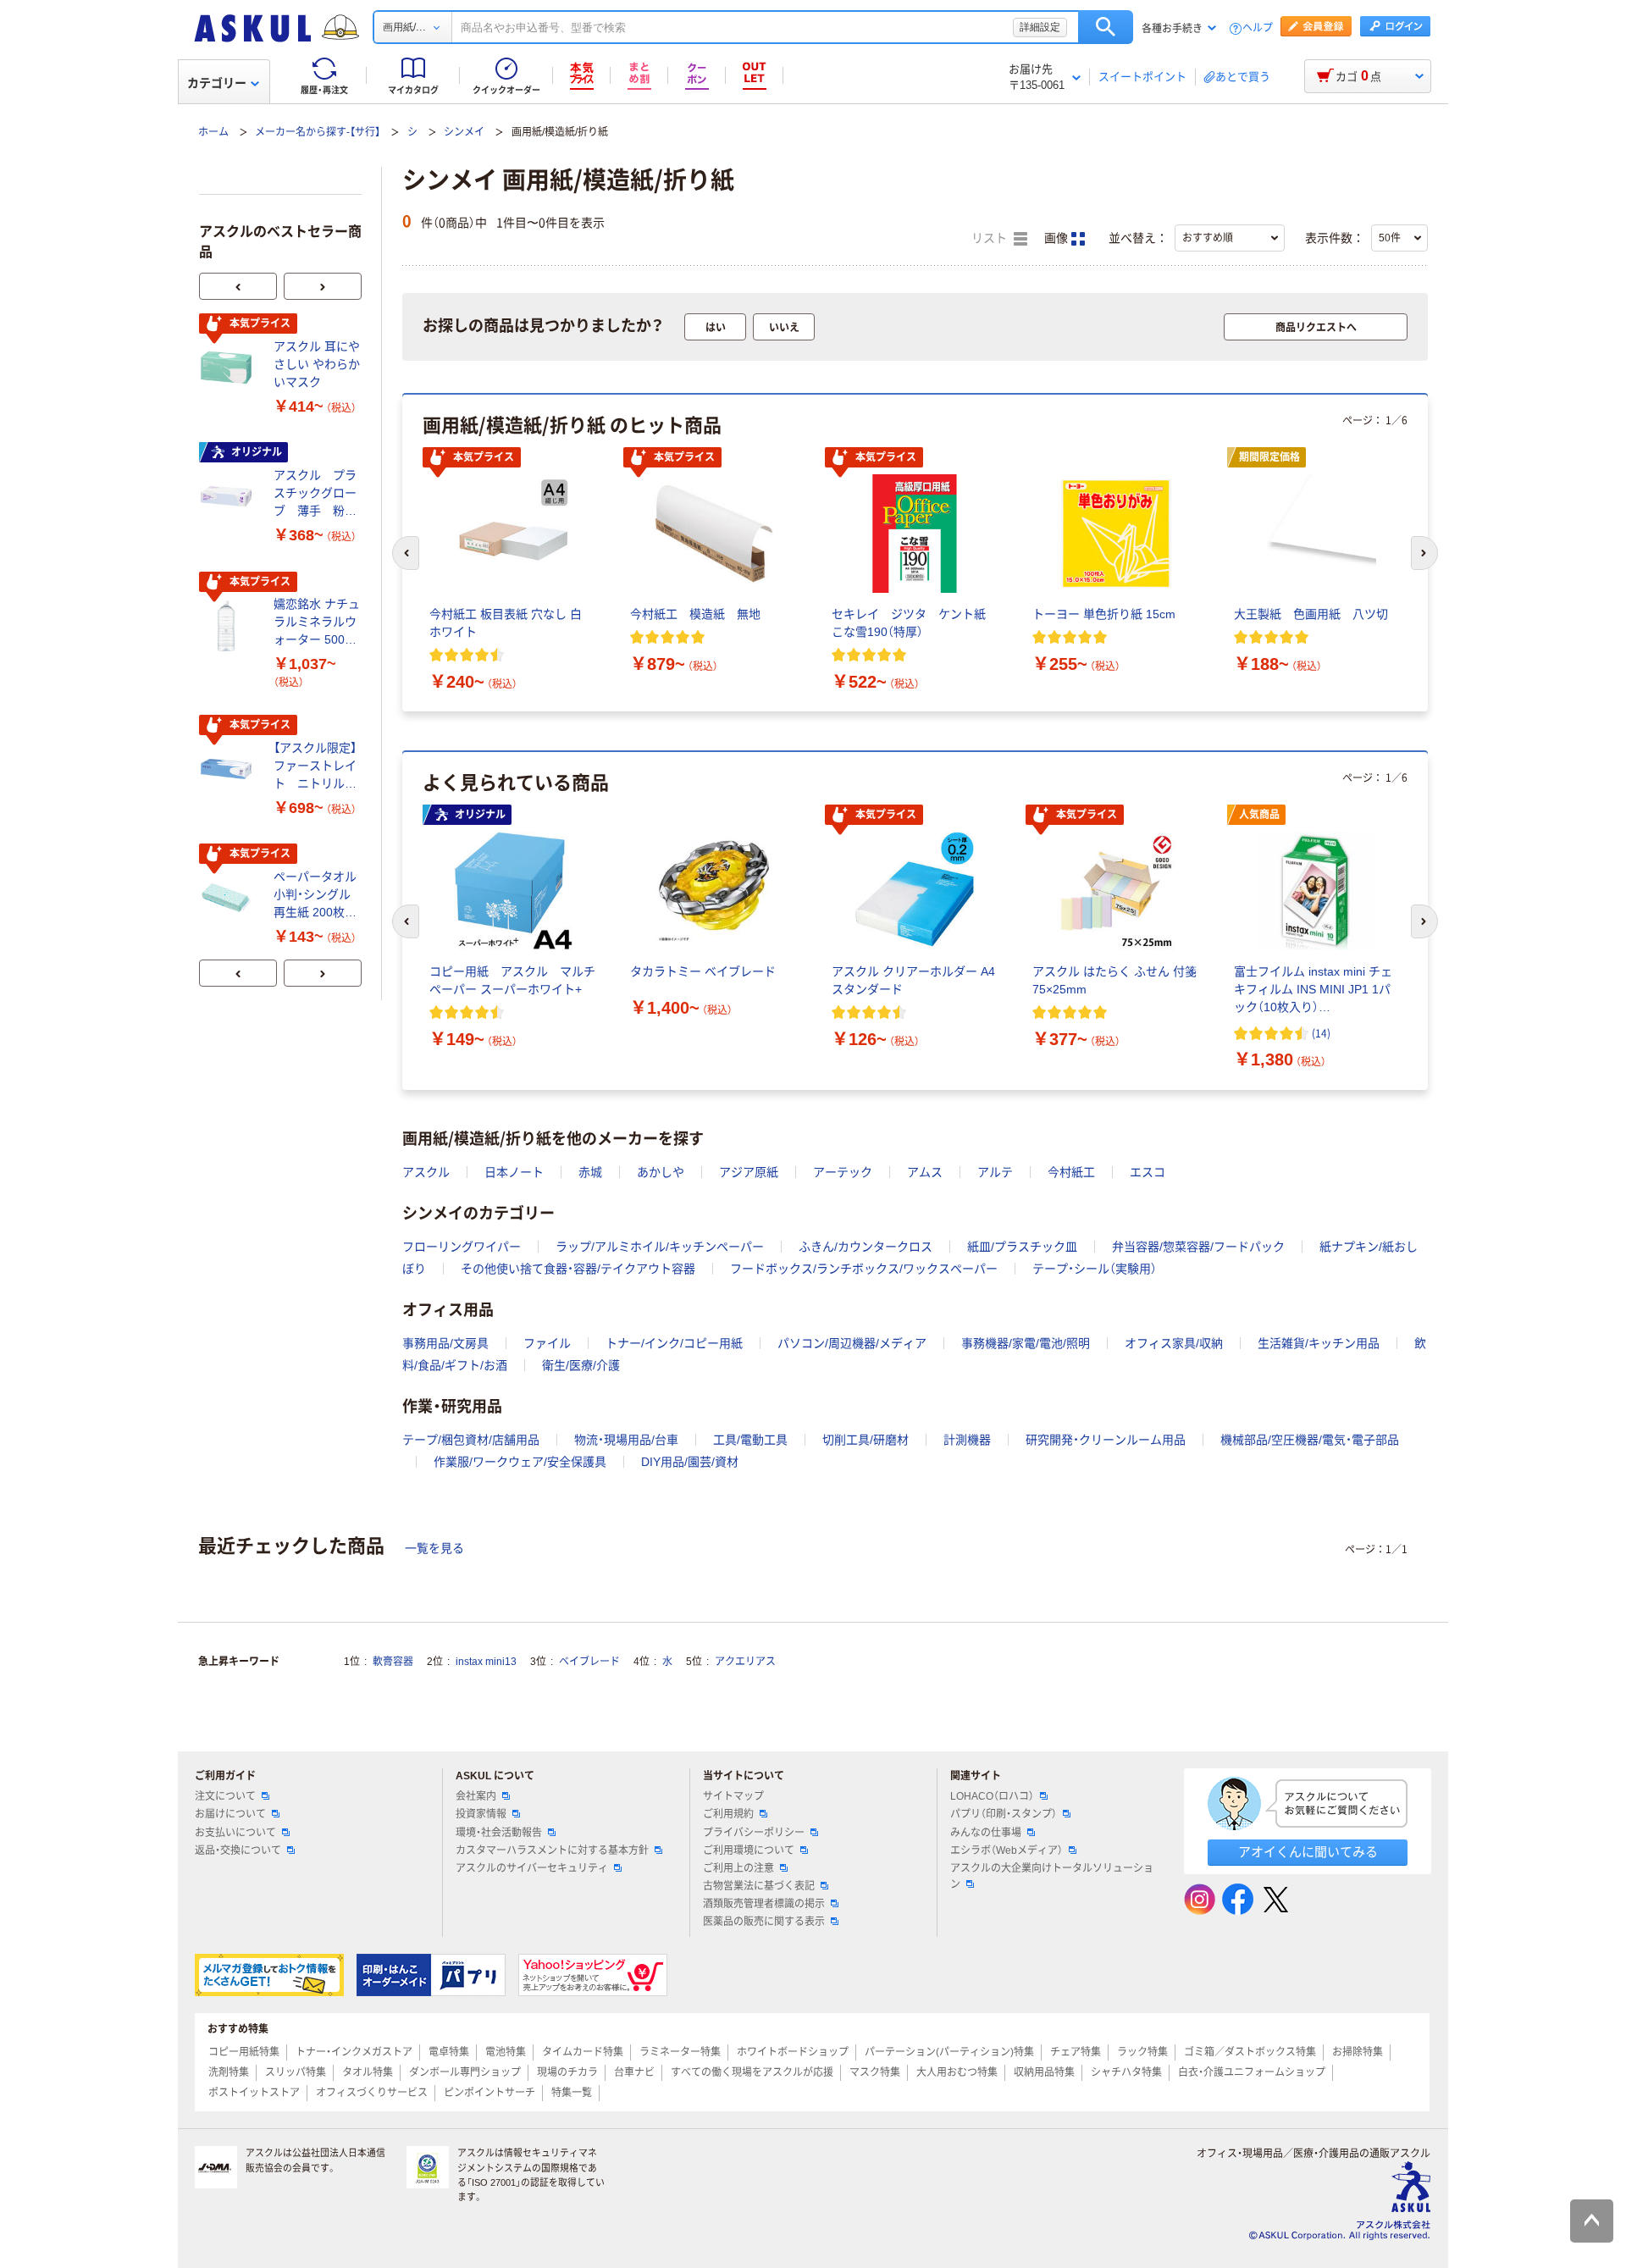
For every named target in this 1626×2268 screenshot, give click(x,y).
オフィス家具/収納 (1174, 1343)
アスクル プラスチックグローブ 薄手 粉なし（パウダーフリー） (315, 494)
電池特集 (506, 2052)
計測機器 (967, 1440)
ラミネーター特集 (680, 2052)
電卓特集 (449, 2052)
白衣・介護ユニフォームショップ (1252, 2072)
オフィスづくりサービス (372, 2093)
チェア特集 (1076, 2052)
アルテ (995, 1172)
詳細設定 (1040, 27)
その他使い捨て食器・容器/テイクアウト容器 (578, 1269)
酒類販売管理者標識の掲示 (764, 1904)
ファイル (547, 1343)
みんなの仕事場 (986, 1833)
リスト (991, 238)
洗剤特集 (229, 2072)
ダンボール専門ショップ (465, 2072)
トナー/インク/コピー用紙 (674, 1343)
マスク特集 (875, 2072)
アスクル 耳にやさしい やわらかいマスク (317, 364)
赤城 (590, 1172)
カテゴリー (217, 83)
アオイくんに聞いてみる (1308, 1852)
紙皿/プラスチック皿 (1022, 1247)
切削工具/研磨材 (866, 1440)
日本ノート (514, 1172)
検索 (1106, 27)
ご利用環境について (749, 1850)
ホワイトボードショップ (793, 2052)
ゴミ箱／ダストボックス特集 (1250, 2052)
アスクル (426, 1172)
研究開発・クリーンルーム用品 (1106, 1440)
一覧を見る (434, 1548)
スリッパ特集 (296, 2072)
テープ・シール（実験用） (1095, 1269)
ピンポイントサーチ (489, 2093)
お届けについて (230, 1814)
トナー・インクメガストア (354, 2052)
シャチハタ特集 (1126, 2072)
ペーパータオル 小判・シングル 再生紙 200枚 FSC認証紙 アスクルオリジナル (317, 896)
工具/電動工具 (750, 1440)
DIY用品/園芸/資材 (690, 1462)
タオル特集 (368, 2072)
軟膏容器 (393, 1662)
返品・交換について (238, 1850)
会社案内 (476, 1796)
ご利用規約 (728, 1814)
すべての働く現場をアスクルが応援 (752, 2072)
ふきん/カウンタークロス (866, 1247)
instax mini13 (486, 1662)
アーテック (843, 1172)
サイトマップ (733, 1796)
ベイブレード (589, 1662)
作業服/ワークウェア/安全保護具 (520, 1462)
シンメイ (464, 132)
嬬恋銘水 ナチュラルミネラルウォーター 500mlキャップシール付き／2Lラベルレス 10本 (317, 623)
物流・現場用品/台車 (626, 1440)
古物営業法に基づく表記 (759, 1886)
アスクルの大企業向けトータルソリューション (1052, 1876)
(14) (1321, 1033)
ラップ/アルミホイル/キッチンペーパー (660, 1247)
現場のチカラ (567, 2072)
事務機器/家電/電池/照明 (1026, 1343)
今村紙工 (1071, 1172)
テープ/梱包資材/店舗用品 (471, 1440)
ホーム (213, 132)
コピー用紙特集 (244, 2052)
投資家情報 (481, 1814)
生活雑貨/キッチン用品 (1319, 1343)
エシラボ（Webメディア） (1007, 1850)
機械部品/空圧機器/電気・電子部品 (1310, 1440)
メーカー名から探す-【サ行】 (318, 132)
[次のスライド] (323, 286)
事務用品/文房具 (445, 1343)
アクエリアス (745, 1662)
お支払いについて (235, 1833)
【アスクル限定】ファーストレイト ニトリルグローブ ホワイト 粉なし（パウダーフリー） (315, 767)
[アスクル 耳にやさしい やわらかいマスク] (230, 368)
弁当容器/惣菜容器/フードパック (1198, 1247)
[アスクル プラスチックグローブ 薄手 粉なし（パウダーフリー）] (230, 496)
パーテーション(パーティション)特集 (949, 2052)
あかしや (661, 1172)
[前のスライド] (238, 286)
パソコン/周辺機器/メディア (852, 1343)
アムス (925, 1172)
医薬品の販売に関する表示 (764, 1922)
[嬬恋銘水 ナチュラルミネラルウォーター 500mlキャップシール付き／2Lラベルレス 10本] (230, 626)
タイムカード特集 (583, 2052)
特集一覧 (572, 2093)
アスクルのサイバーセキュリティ (532, 1868)
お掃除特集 (1358, 2052)
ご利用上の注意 (738, 1868)
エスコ (1148, 1172)
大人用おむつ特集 (957, 2072)
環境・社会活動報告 (499, 1833)
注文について (225, 1796)
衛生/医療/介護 (581, 1365)
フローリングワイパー (462, 1247)
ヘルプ (1258, 28)
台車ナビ (634, 2072)
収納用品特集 (1044, 2072)
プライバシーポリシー (754, 1833)
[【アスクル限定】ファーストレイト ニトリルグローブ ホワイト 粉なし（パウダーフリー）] (230, 769)
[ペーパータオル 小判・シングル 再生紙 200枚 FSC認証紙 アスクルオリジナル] (230, 898)
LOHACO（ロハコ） (992, 1796)
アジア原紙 (749, 1172)
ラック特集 (1142, 2052)
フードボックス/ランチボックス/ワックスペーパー (864, 1269)
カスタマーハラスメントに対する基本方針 (552, 1850)
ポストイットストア (254, 2093)
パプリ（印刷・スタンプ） (1004, 1814)
